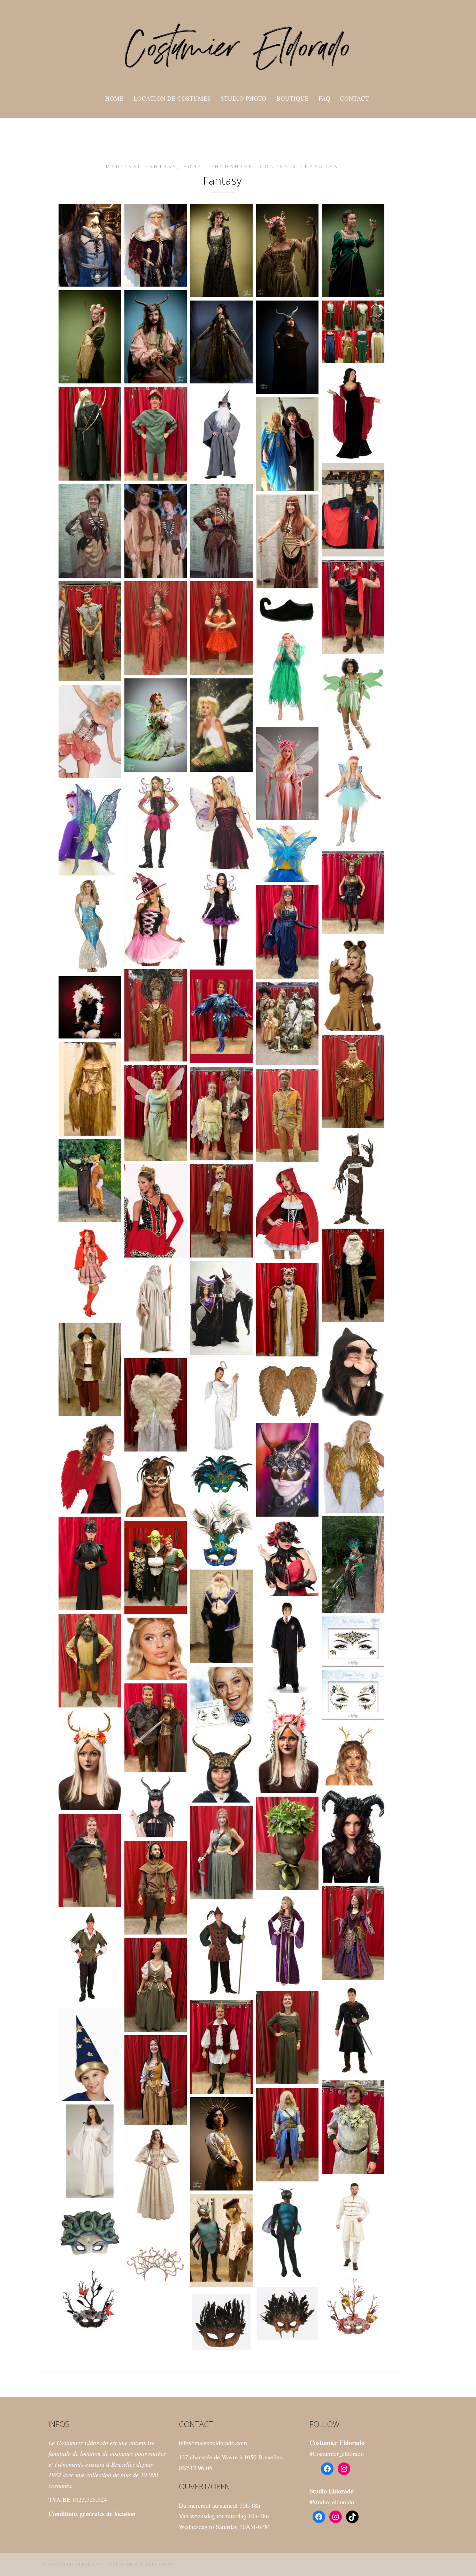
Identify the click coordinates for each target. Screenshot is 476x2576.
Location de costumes (172, 98)
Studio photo (244, 98)
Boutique (293, 98)
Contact (355, 98)
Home (114, 98)
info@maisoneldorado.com (213, 2443)
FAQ (324, 98)
